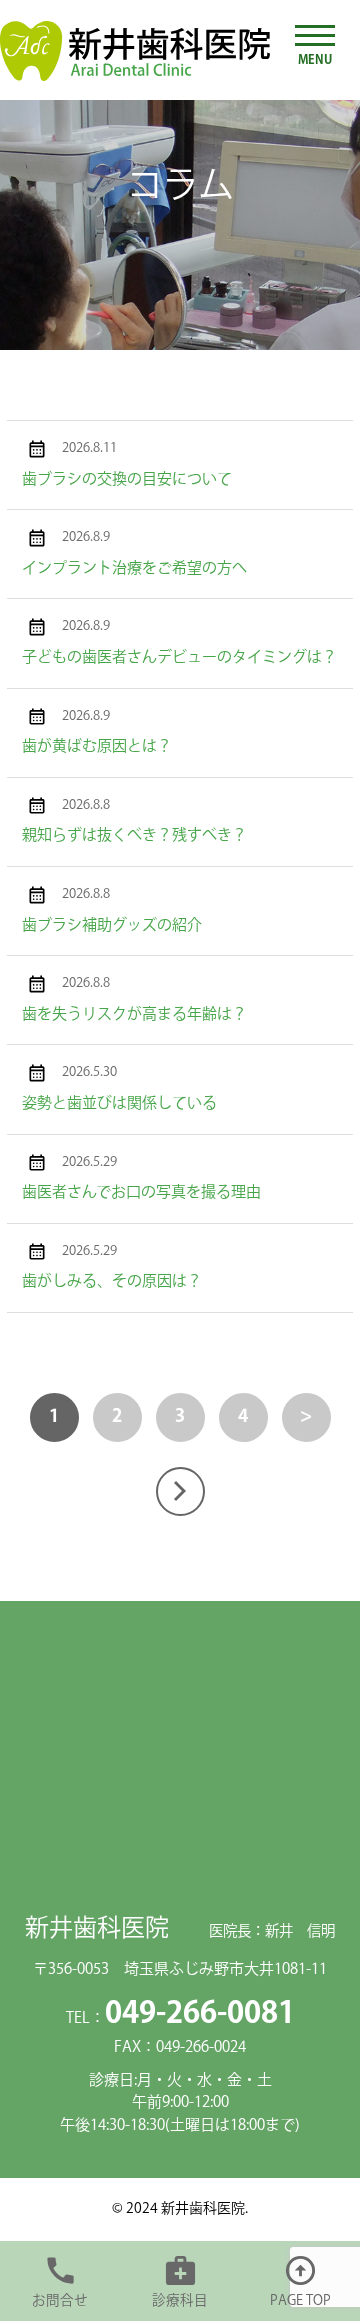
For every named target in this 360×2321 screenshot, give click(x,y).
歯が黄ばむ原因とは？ (97, 746)
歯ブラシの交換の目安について (127, 479)
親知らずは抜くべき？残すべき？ (134, 835)
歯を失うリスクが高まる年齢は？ (134, 1014)
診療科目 (180, 2301)
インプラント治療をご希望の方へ (134, 568)
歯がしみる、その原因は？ (112, 1281)
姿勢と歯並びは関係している (119, 1103)
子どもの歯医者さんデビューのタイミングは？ (179, 657)
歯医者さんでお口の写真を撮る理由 (141, 1192)
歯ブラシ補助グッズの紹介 (112, 925)
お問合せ (60, 2301)
